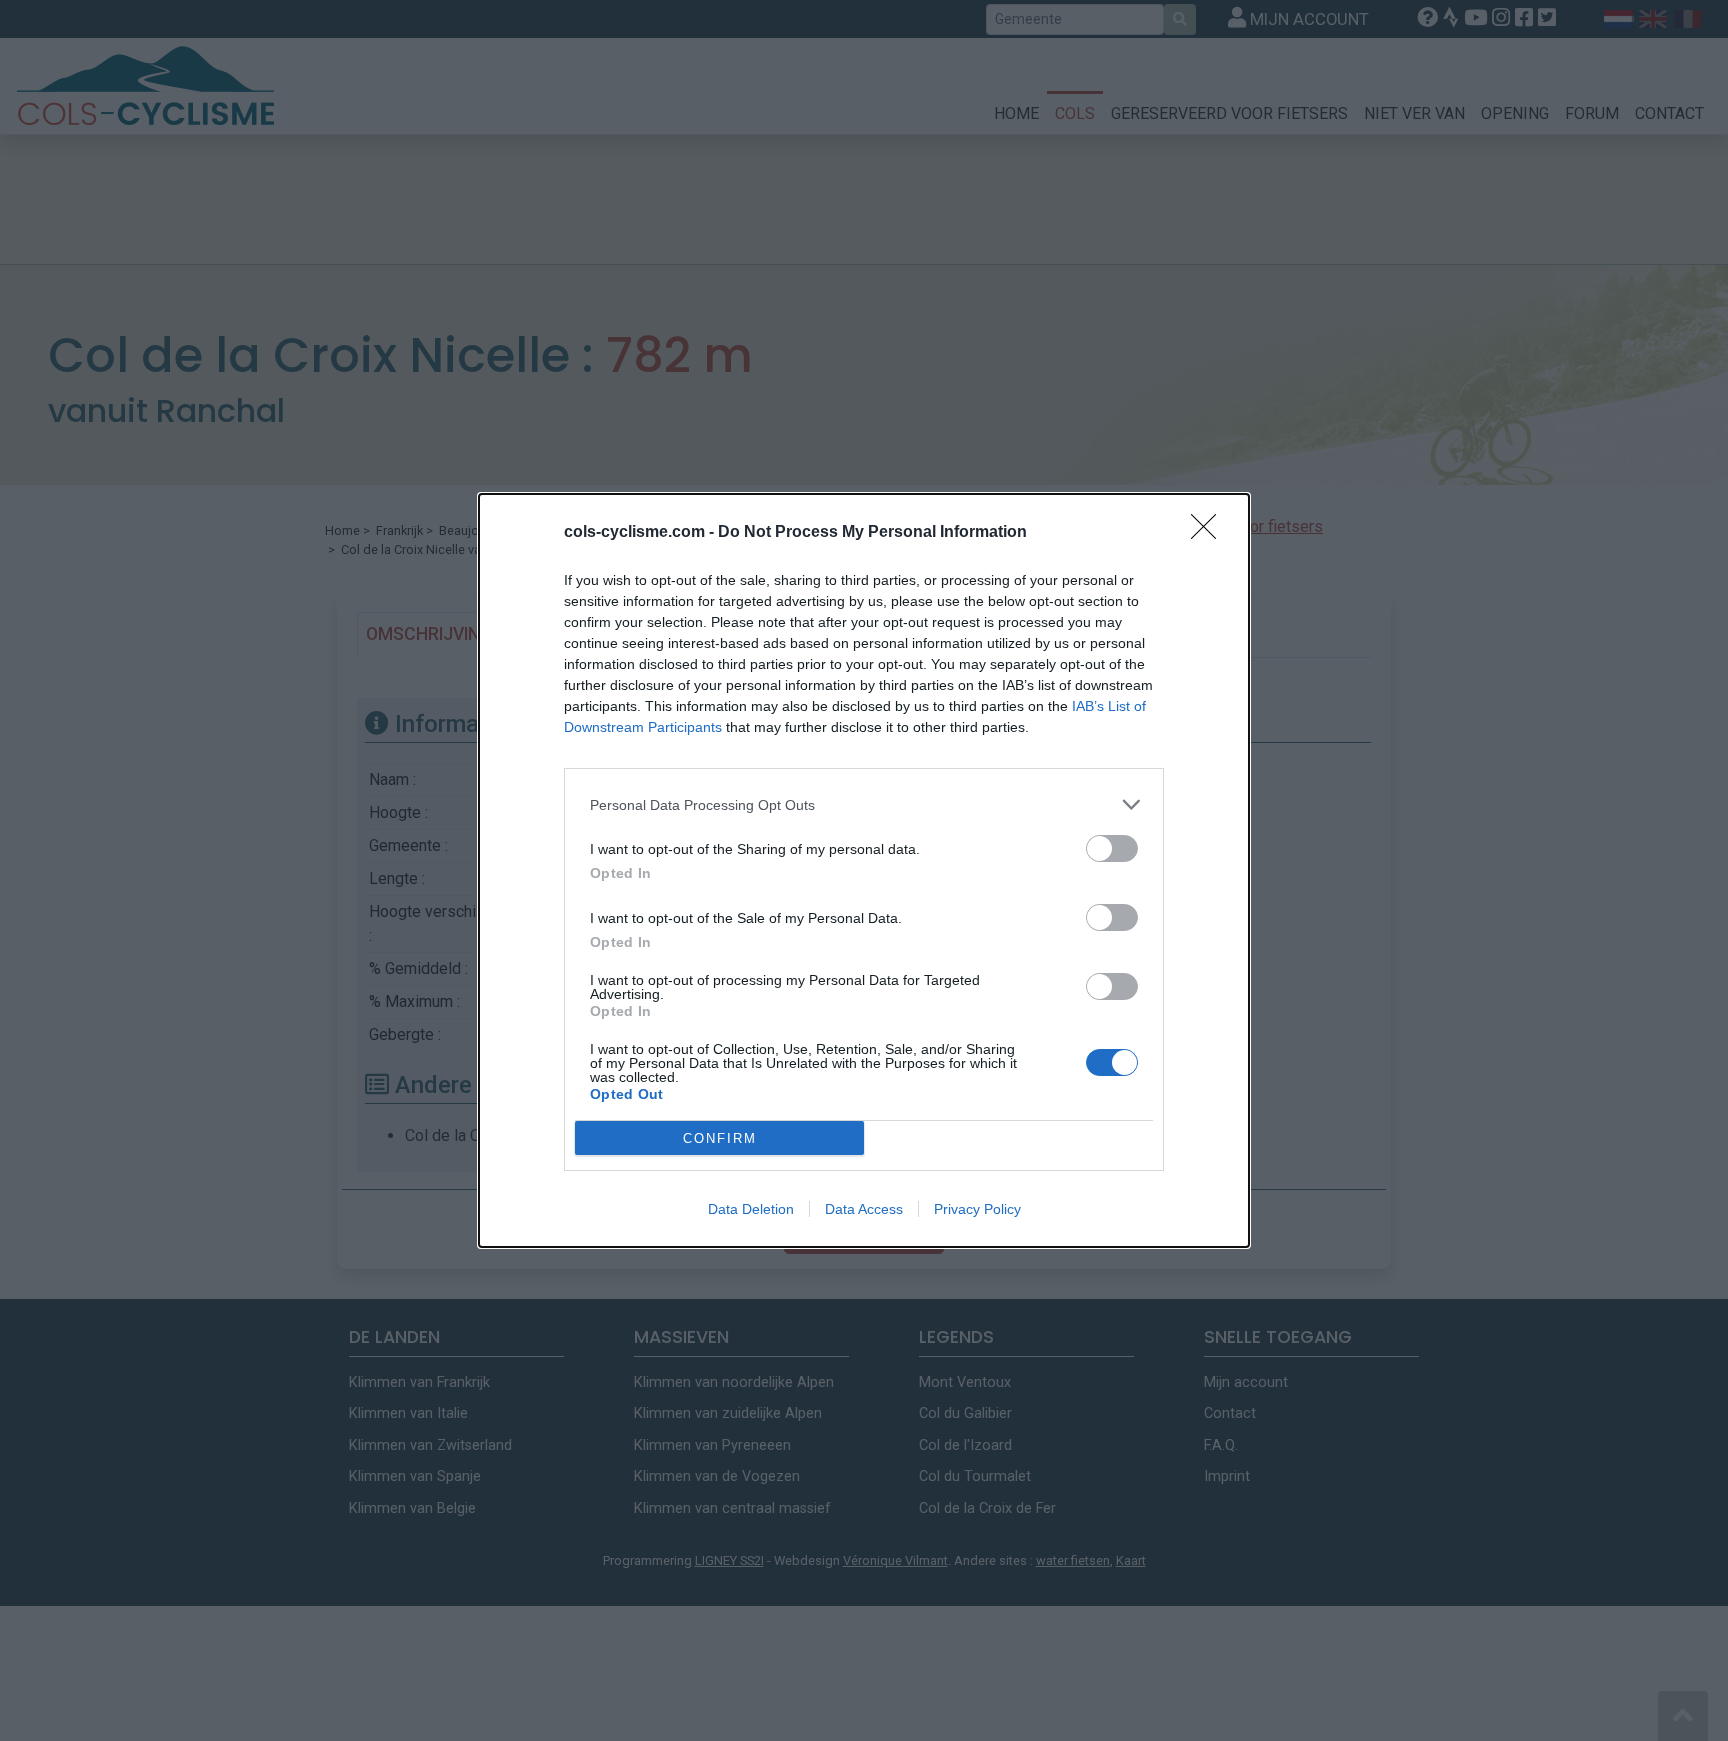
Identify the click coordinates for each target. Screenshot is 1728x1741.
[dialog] (864, 870)
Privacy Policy (977, 1209)
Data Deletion (751, 1209)
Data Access (864, 1209)
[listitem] (864, 804)
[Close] (1210, 533)
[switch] (1112, 848)
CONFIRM (720, 1138)
